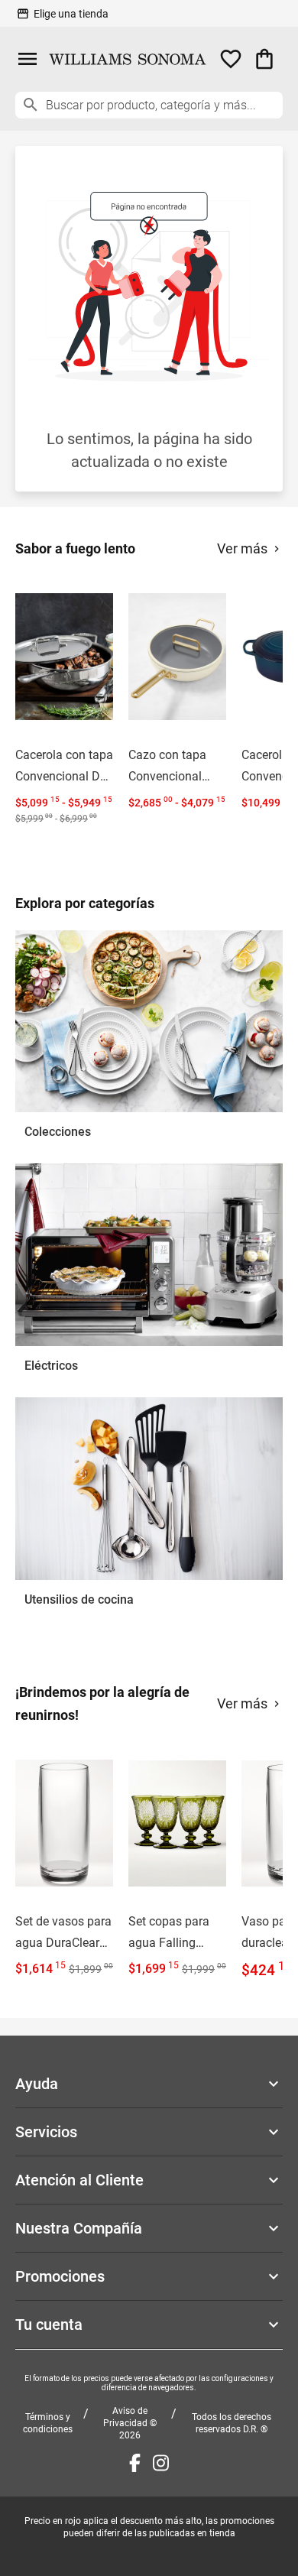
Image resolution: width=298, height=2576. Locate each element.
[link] (64, 703)
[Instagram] (161, 2463)
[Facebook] (135, 2463)
